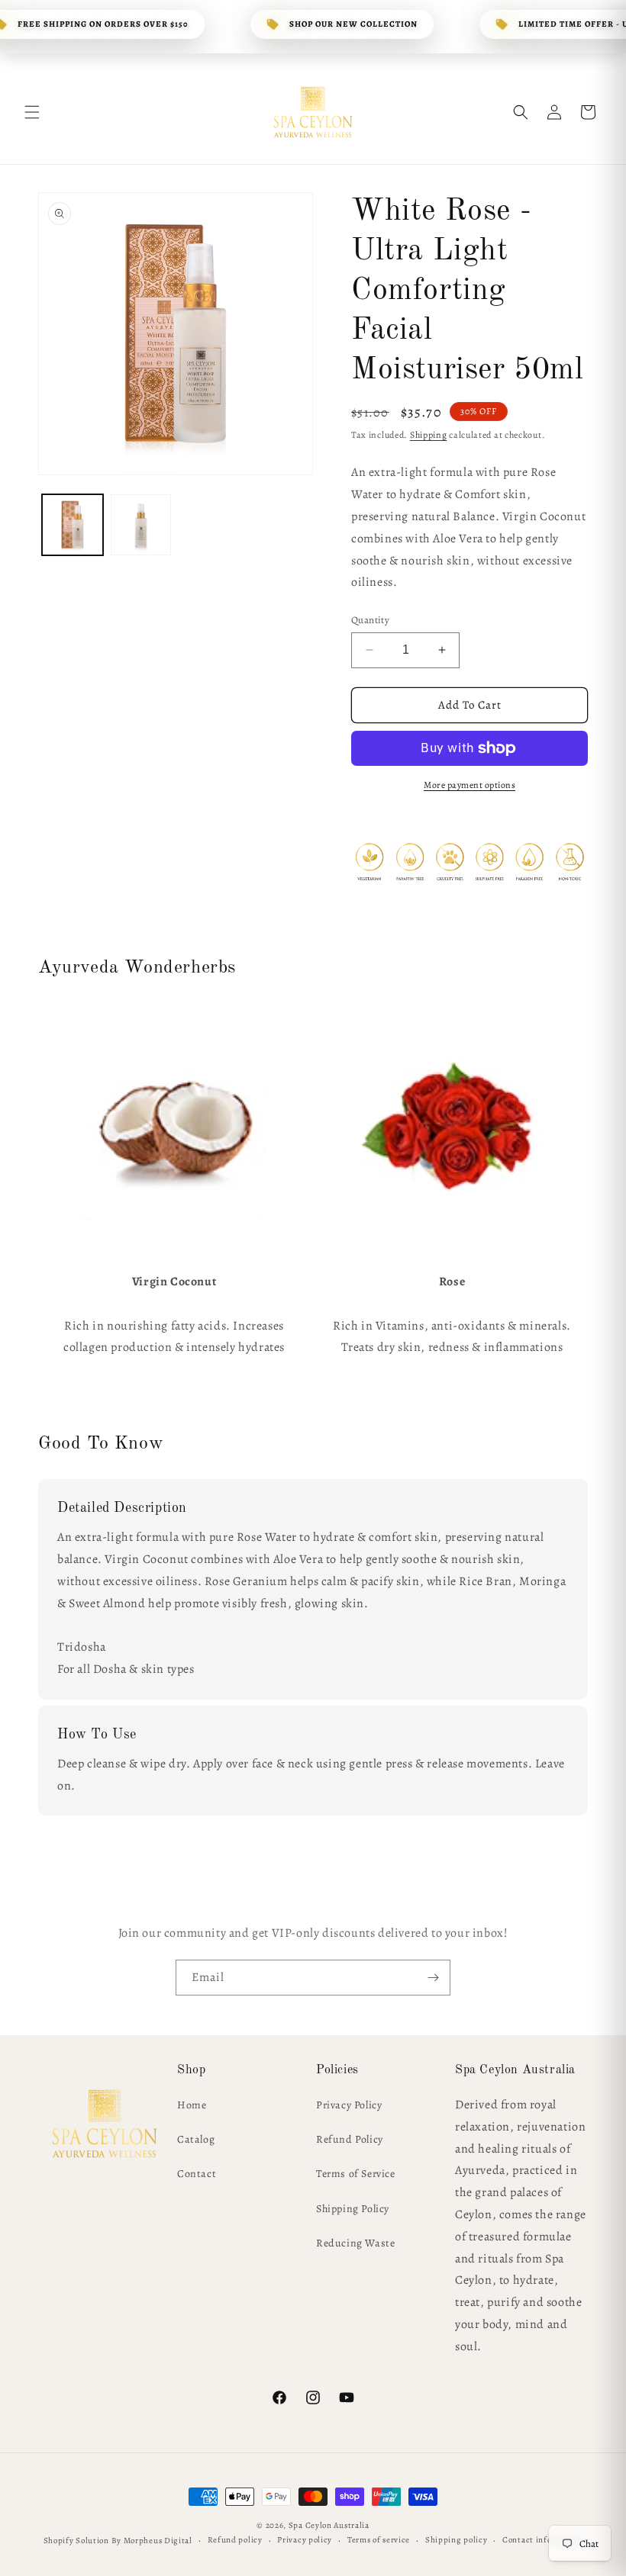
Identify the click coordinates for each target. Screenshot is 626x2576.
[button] (32, 112)
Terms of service (379, 2540)
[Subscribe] (433, 1978)
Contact (197, 2174)
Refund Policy (350, 2139)
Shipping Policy (353, 2209)
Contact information (542, 2540)
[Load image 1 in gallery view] (73, 525)
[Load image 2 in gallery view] (141, 525)
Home (192, 2105)
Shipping (429, 435)
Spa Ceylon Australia (329, 2525)
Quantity (370, 620)
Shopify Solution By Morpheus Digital (118, 2541)
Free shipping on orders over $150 (103, 24)
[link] (174, 1127)
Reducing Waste (355, 2243)
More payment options (469, 785)
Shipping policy (457, 2540)
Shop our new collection (353, 24)
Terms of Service (356, 2174)
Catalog (196, 2139)
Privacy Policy (349, 2105)
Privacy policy (305, 2540)
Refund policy (235, 2540)
